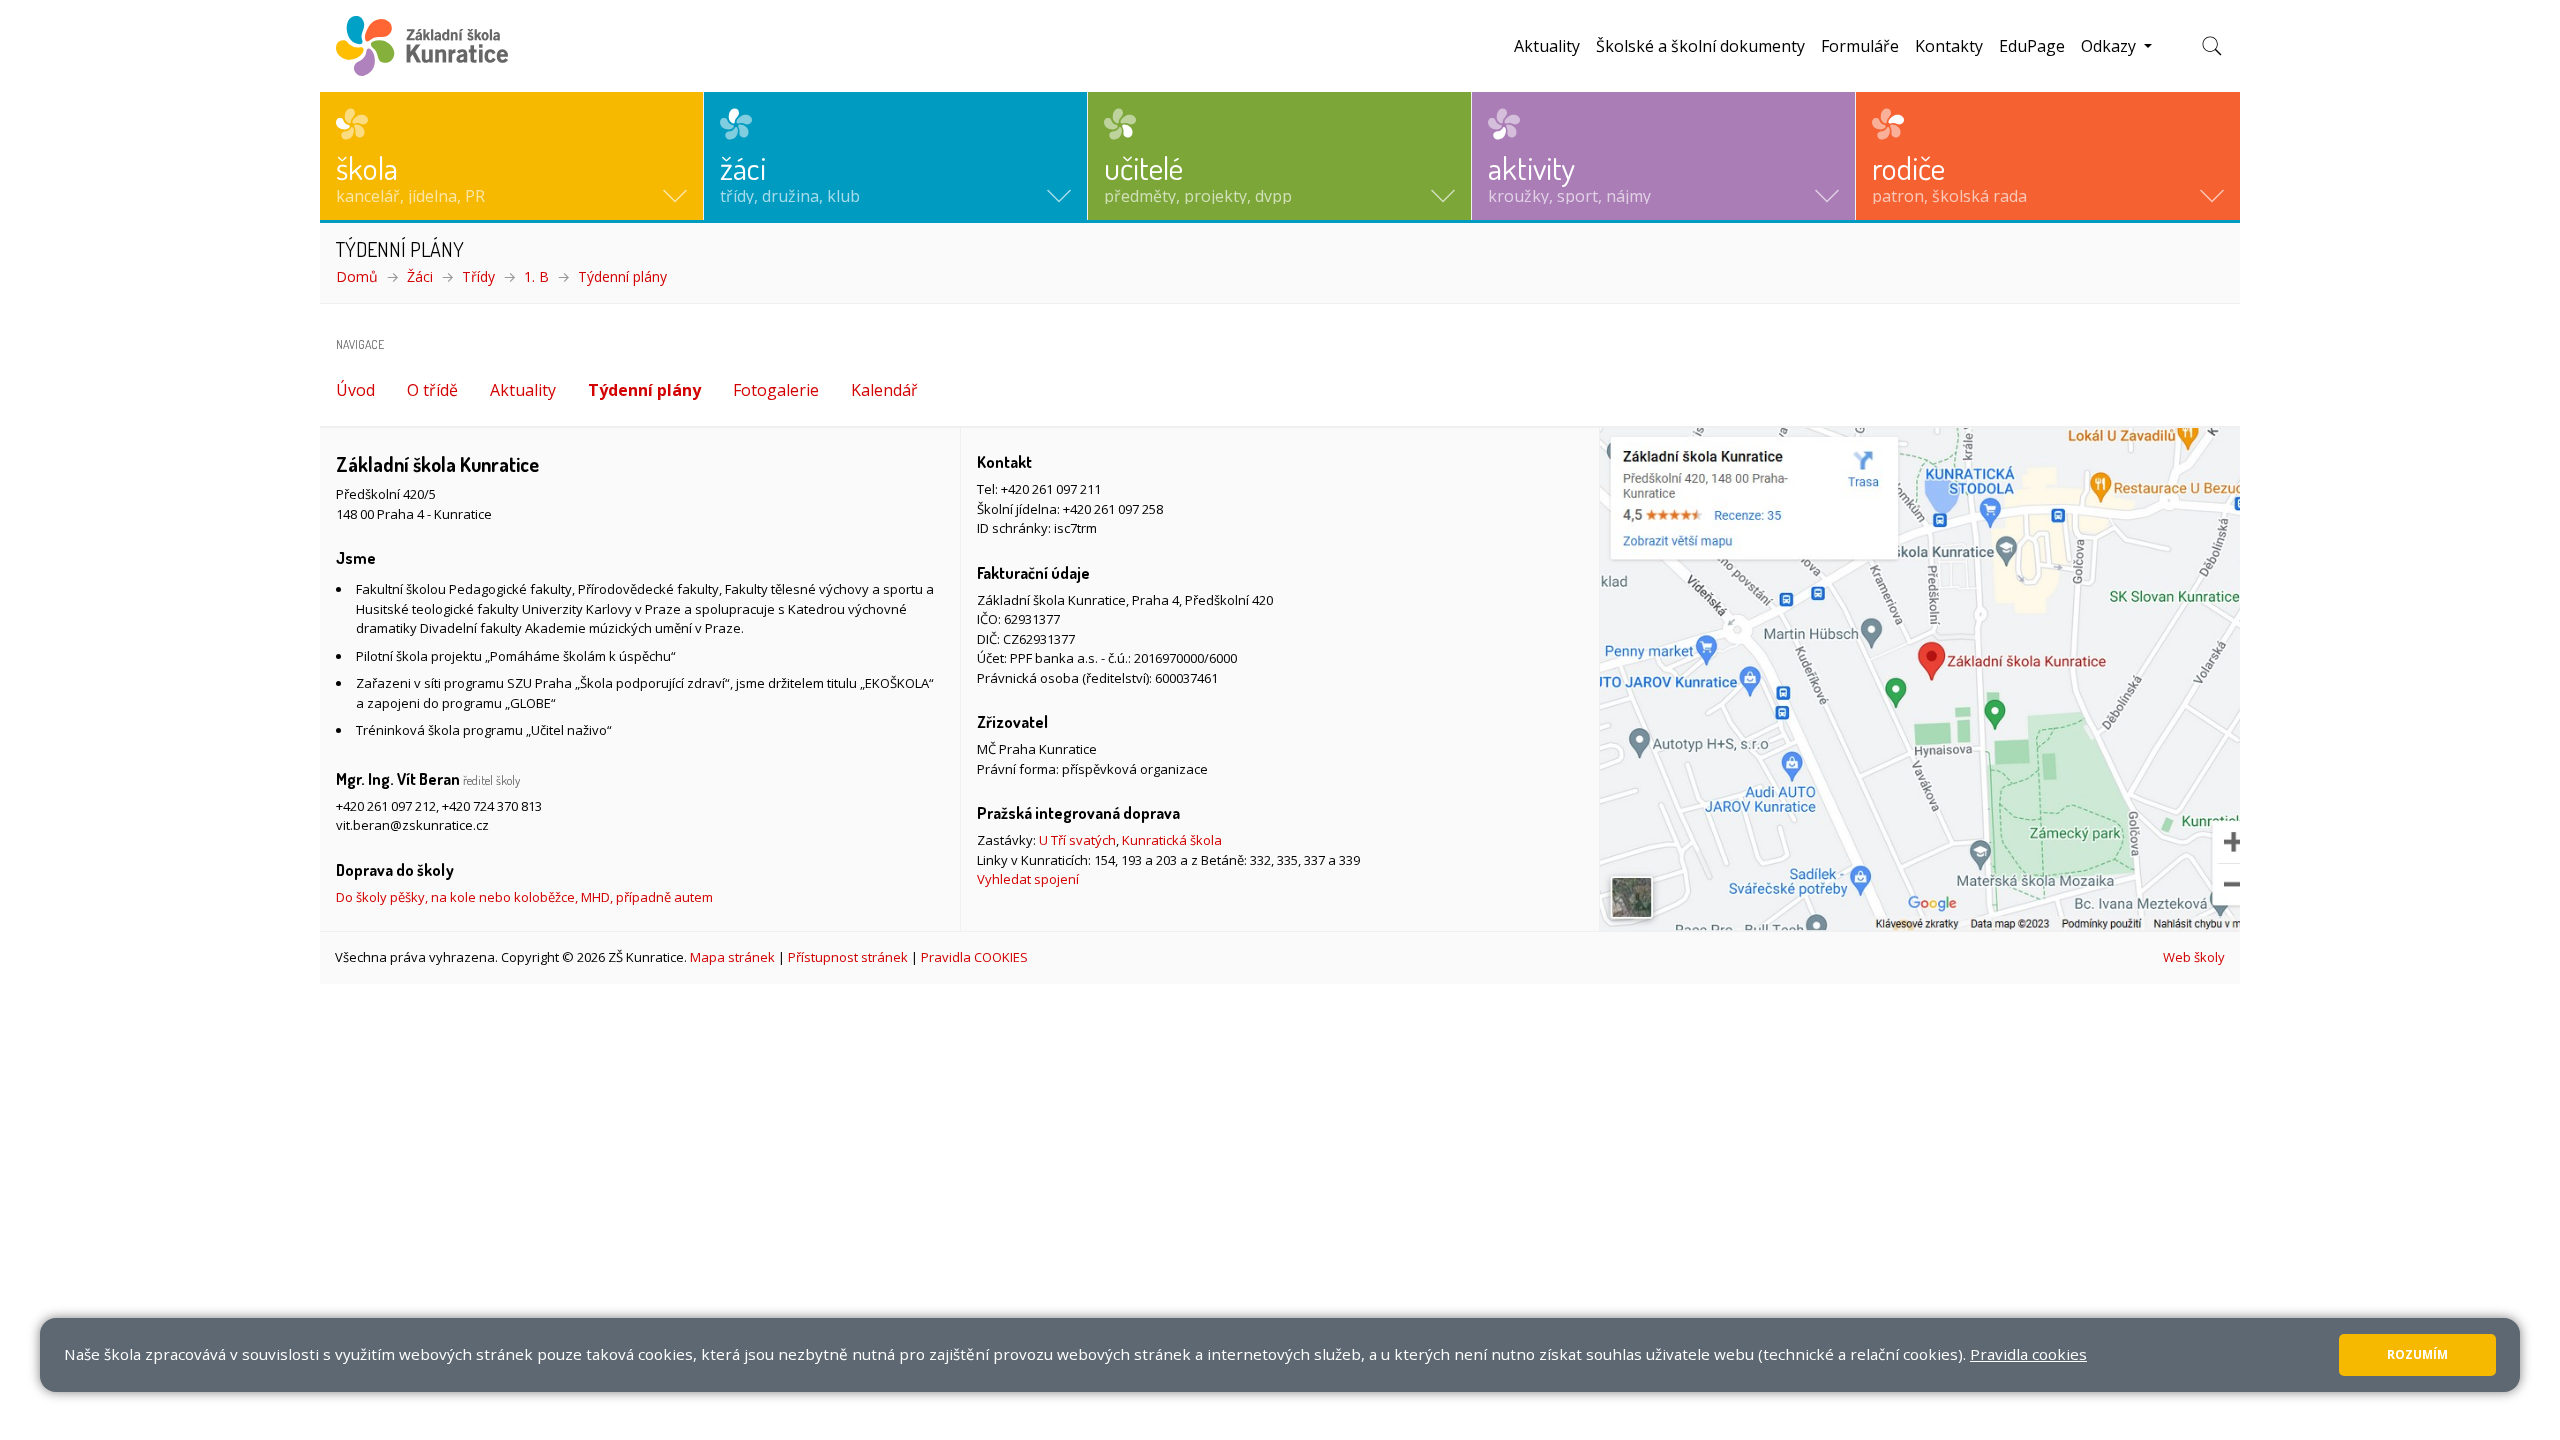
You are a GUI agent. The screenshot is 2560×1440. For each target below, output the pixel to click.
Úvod (355, 390)
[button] (511, 156)
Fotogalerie (776, 390)
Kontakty (1949, 46)
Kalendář (884, 390)
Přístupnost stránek (848, 957)
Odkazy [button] (2110, 46)
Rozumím (2417, 1354)
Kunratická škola (1172, 840)
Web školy (2194, 957)
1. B (536, 276)
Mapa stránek (732, 957)
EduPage (2032, 46)
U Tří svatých (1077, 840)
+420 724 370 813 (492, 806)
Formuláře (1860, 46)
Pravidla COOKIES (974, 957)
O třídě (432, 390)
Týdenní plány (622, 276)
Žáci (420, 276)
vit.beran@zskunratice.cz (412, 825)
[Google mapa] (1920, 679)
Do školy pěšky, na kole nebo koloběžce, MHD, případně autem (524, 897)
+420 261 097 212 (386, 806)
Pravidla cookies (2028, 1354)
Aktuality (1547, 46)
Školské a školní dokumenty (1700, 46)
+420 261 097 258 (1113, 509)
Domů (357, 276)
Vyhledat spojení (1028, 879)
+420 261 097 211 (1051, 489)
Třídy (478, 276)
